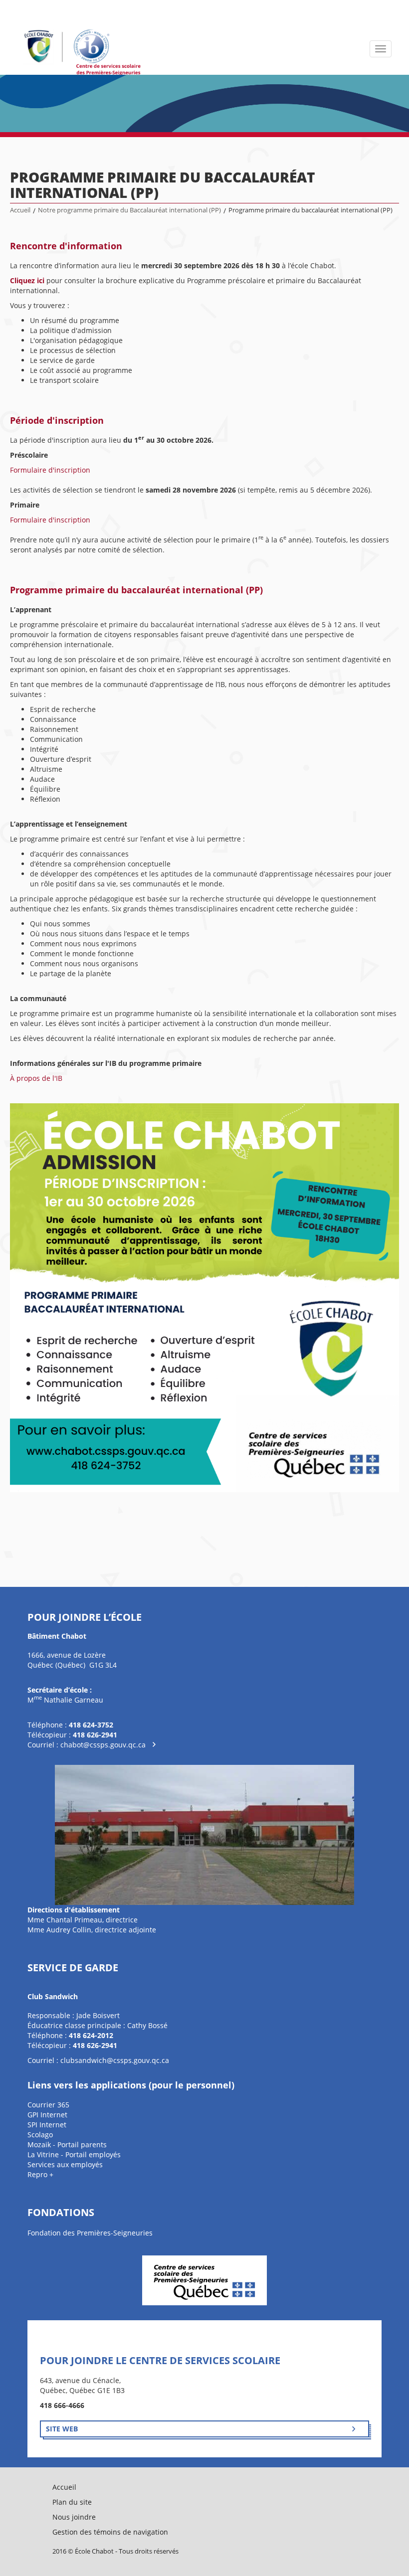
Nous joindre (74, 2517)
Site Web (62, 2429)
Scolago (40, 2135)
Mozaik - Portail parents (67, 2145)
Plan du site (72, 2502)
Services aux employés (65, 2164)
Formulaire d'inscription (50, 470)
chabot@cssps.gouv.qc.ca (103, 1745)
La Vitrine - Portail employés (74, 2154)
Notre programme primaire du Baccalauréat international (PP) (129, 210)
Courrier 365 (48, 2105)
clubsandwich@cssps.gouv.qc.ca (115, 2060)
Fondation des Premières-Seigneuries (90, 2233)
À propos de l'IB (36, 1078)
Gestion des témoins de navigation (110, 2532)
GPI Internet (47, 2115)
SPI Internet (47, 2125)
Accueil (20, 210)
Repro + (40, 2174)
